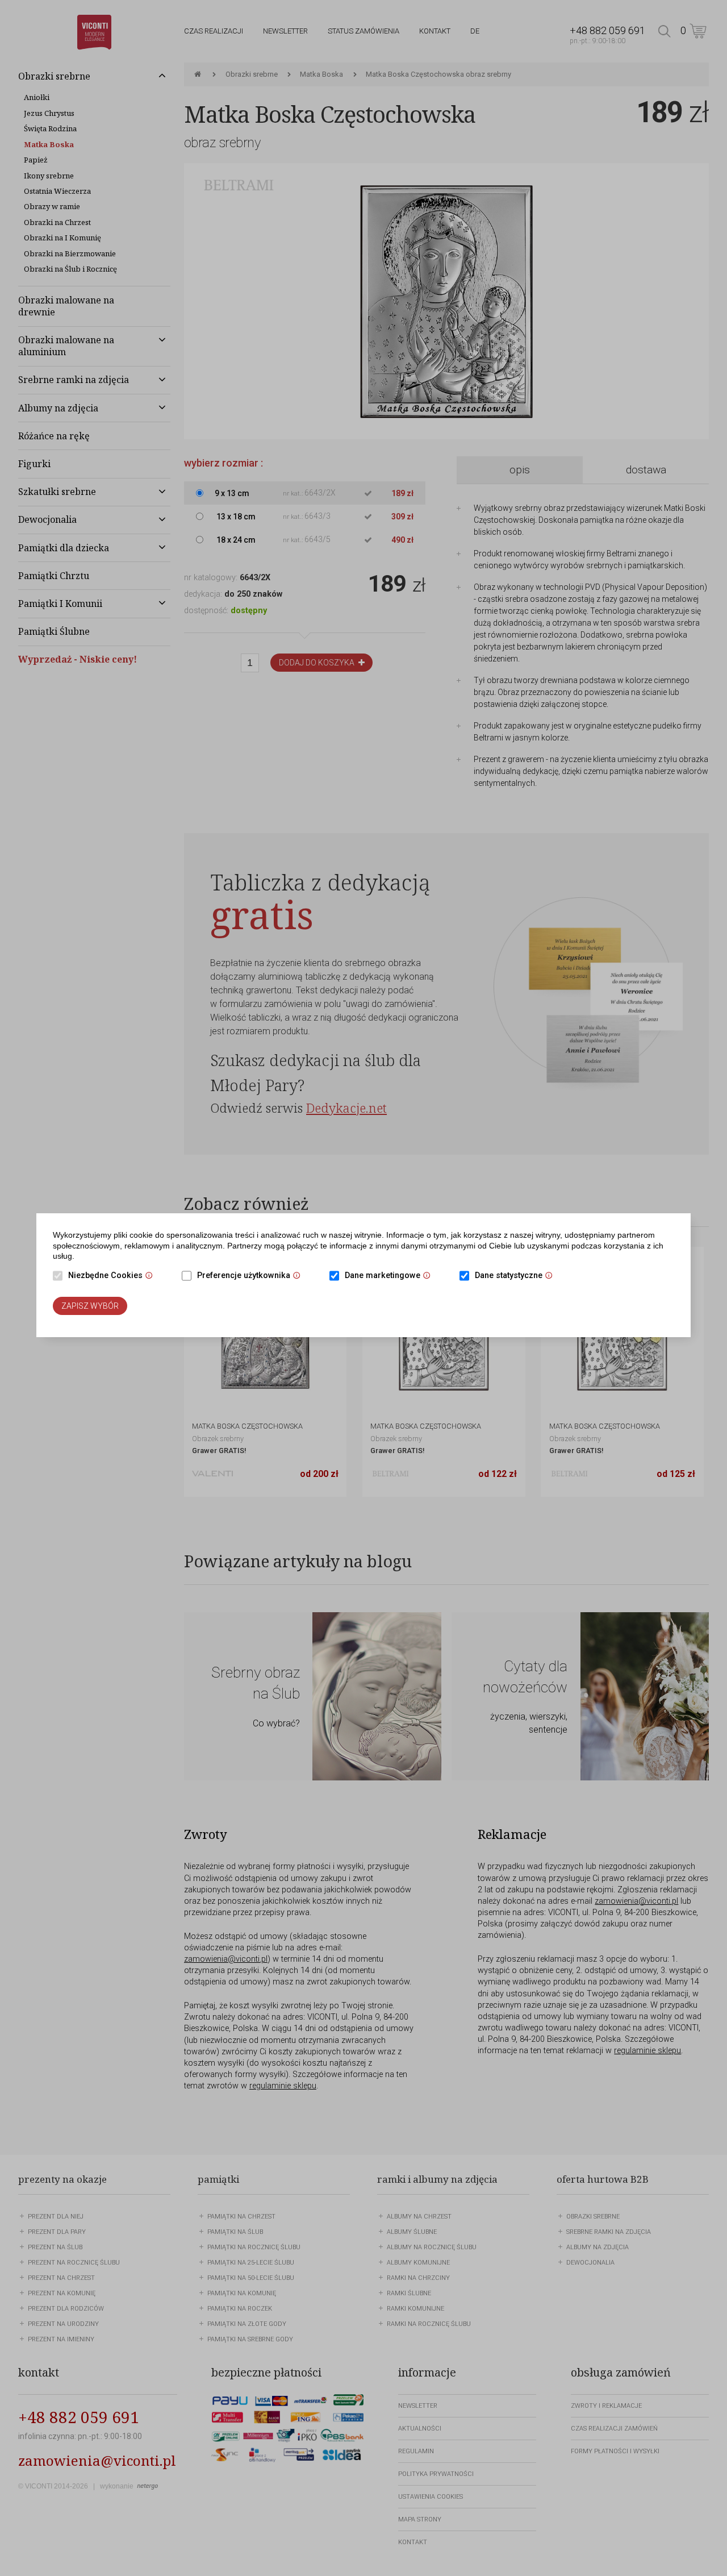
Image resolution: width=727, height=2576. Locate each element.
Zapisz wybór (90, 1306)
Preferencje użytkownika (252, 1276)
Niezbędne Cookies (113, 1276)
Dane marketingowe (390, 1276)
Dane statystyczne (517, 1276)
